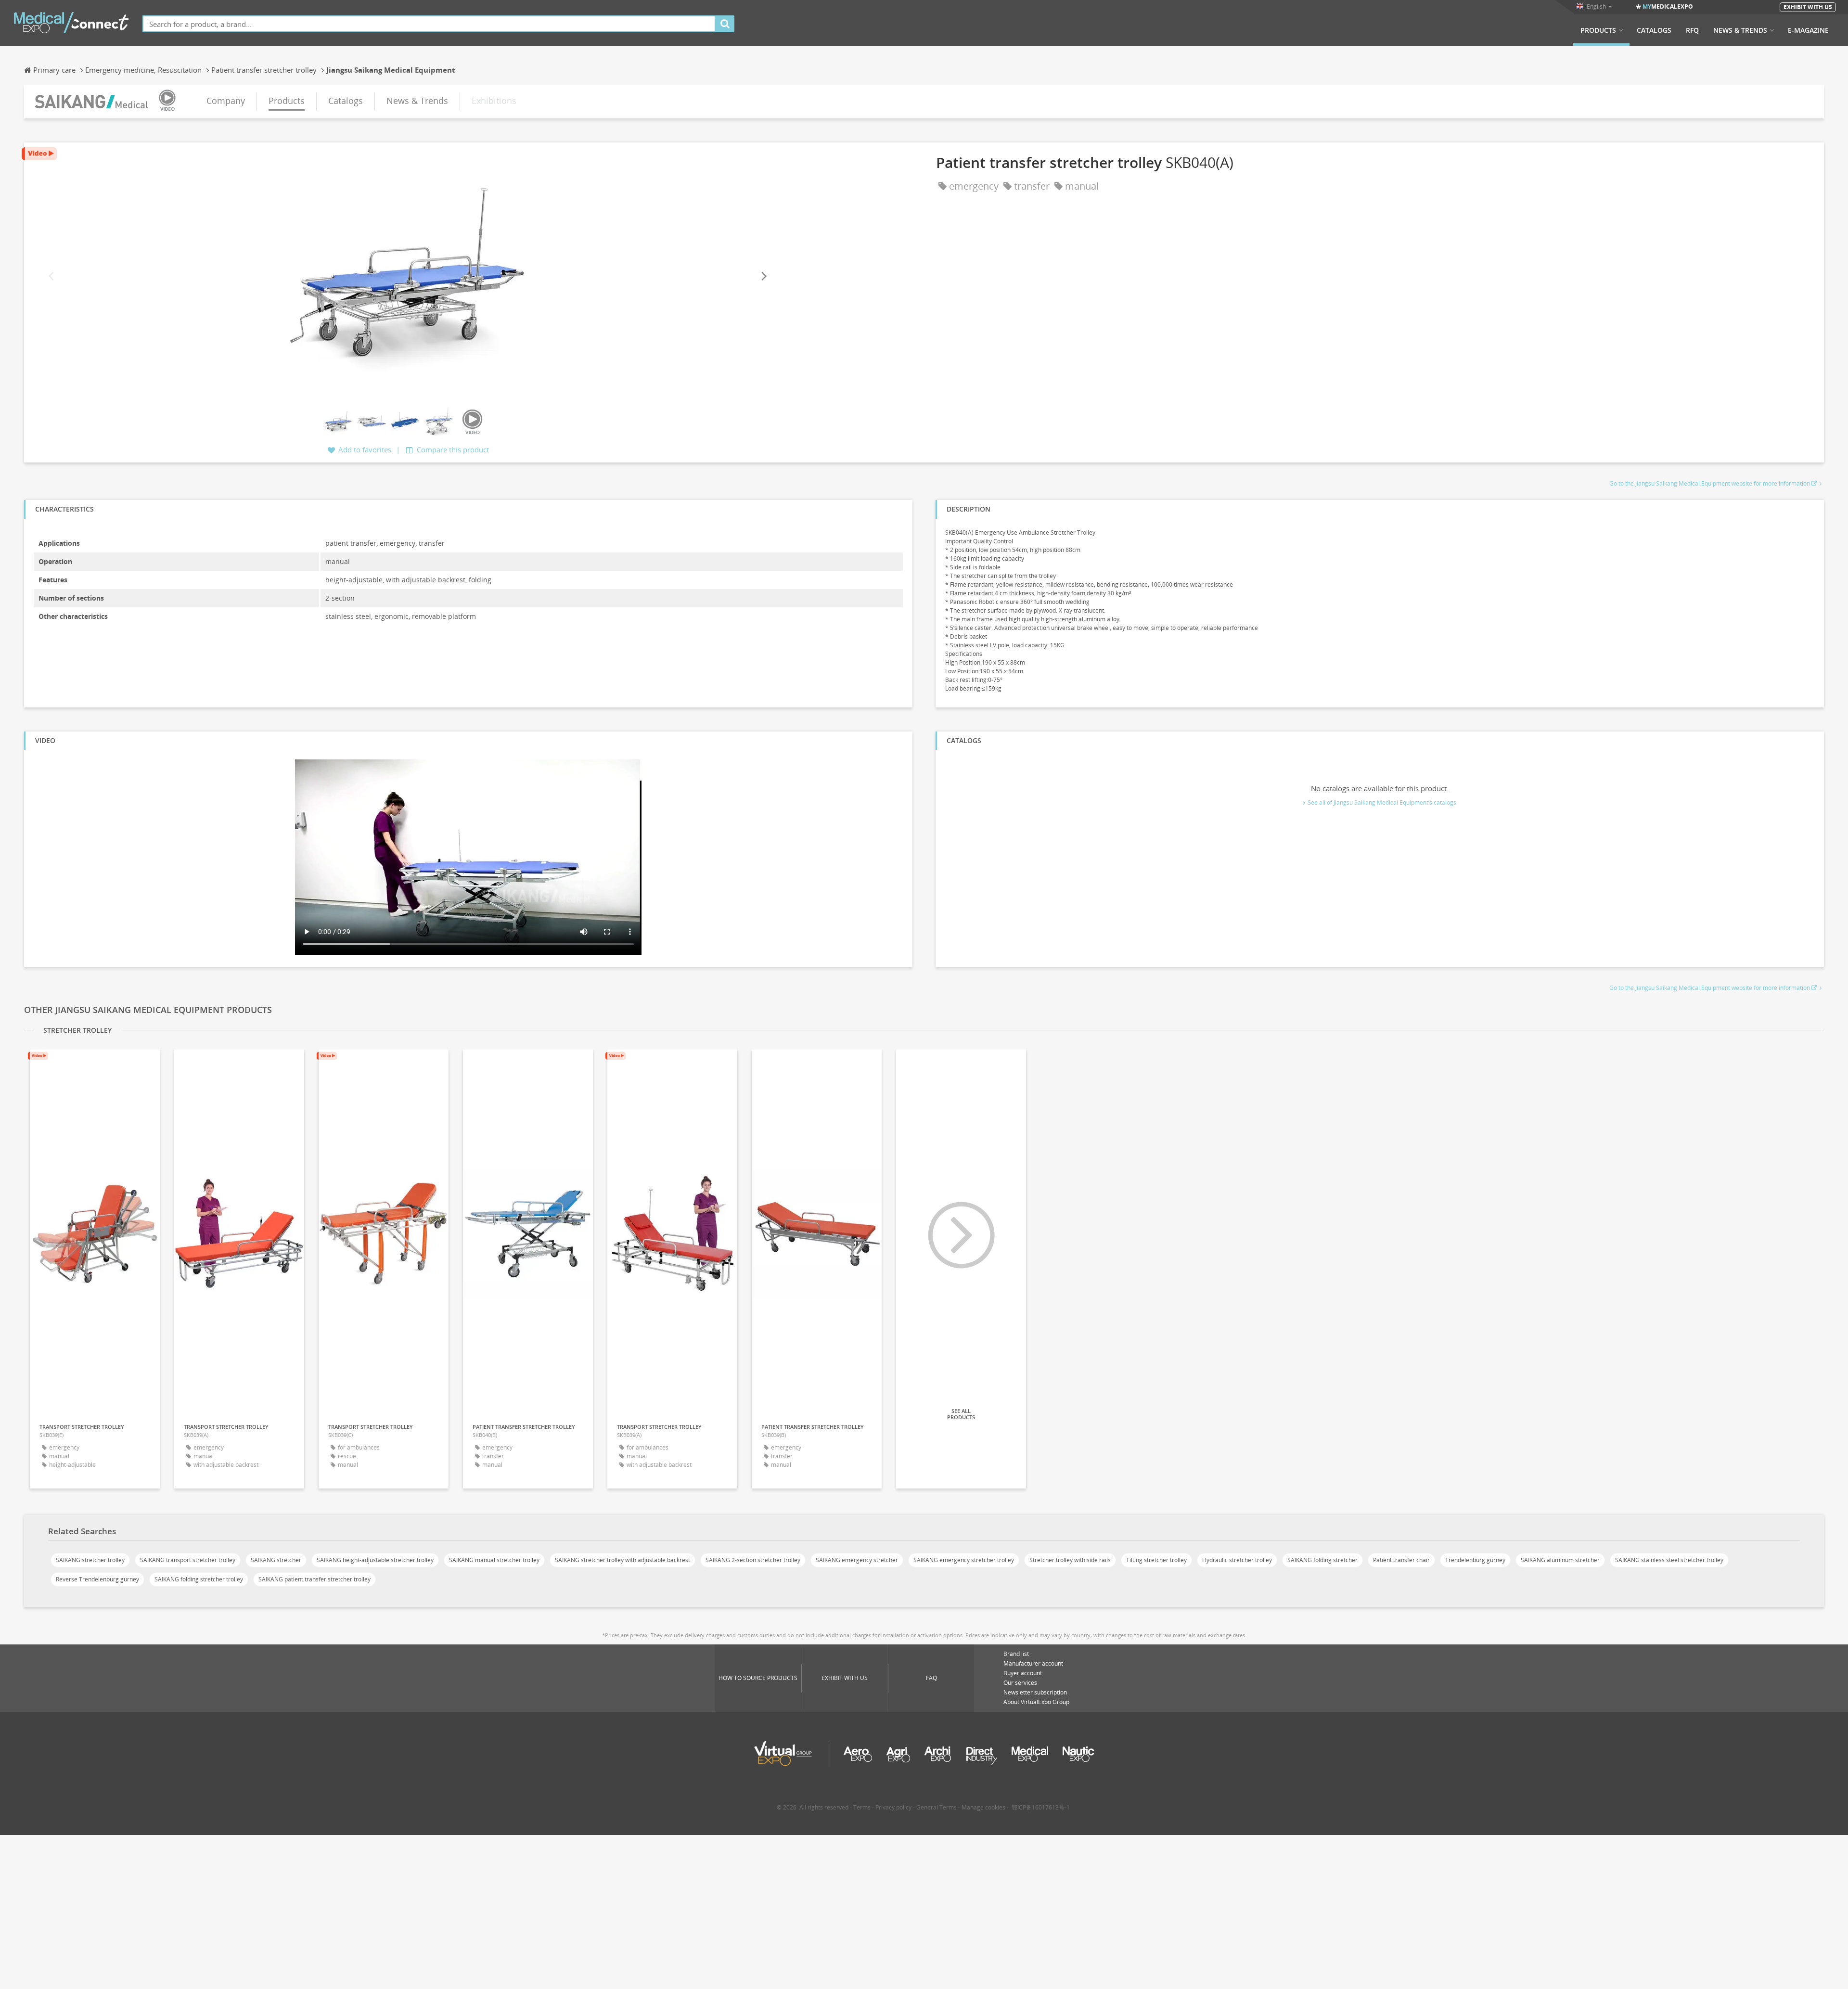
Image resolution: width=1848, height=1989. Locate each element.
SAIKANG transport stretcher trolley (188, 1560)
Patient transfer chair (1401, 1560)
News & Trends (1740, 30)
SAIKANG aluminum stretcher (1560, 1560)
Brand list (1016, 1654)
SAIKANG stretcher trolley (90, 1560)
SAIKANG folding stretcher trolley (199, 1579)
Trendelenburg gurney (1475, 1560)
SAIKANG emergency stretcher (857, 1560)
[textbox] (429, 24)
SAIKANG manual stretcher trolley (494, 1560)
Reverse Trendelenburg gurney (97, 1579)
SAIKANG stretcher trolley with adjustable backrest (622, 1560)
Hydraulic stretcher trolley (1237, 1560)
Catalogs (1654, 30)
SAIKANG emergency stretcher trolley (964, 1560)
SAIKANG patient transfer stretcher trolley (314, 1579)
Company (226, 101)
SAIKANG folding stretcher (1322, 1560)
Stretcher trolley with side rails (1070, 1560)
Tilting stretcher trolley (1156, 1560)
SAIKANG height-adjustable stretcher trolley (375, 1560)
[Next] (763, 276)
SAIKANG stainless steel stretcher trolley (1669, 1560)
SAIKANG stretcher (276, 1560)
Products (1598, 30)
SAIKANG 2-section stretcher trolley (753, 1560)
